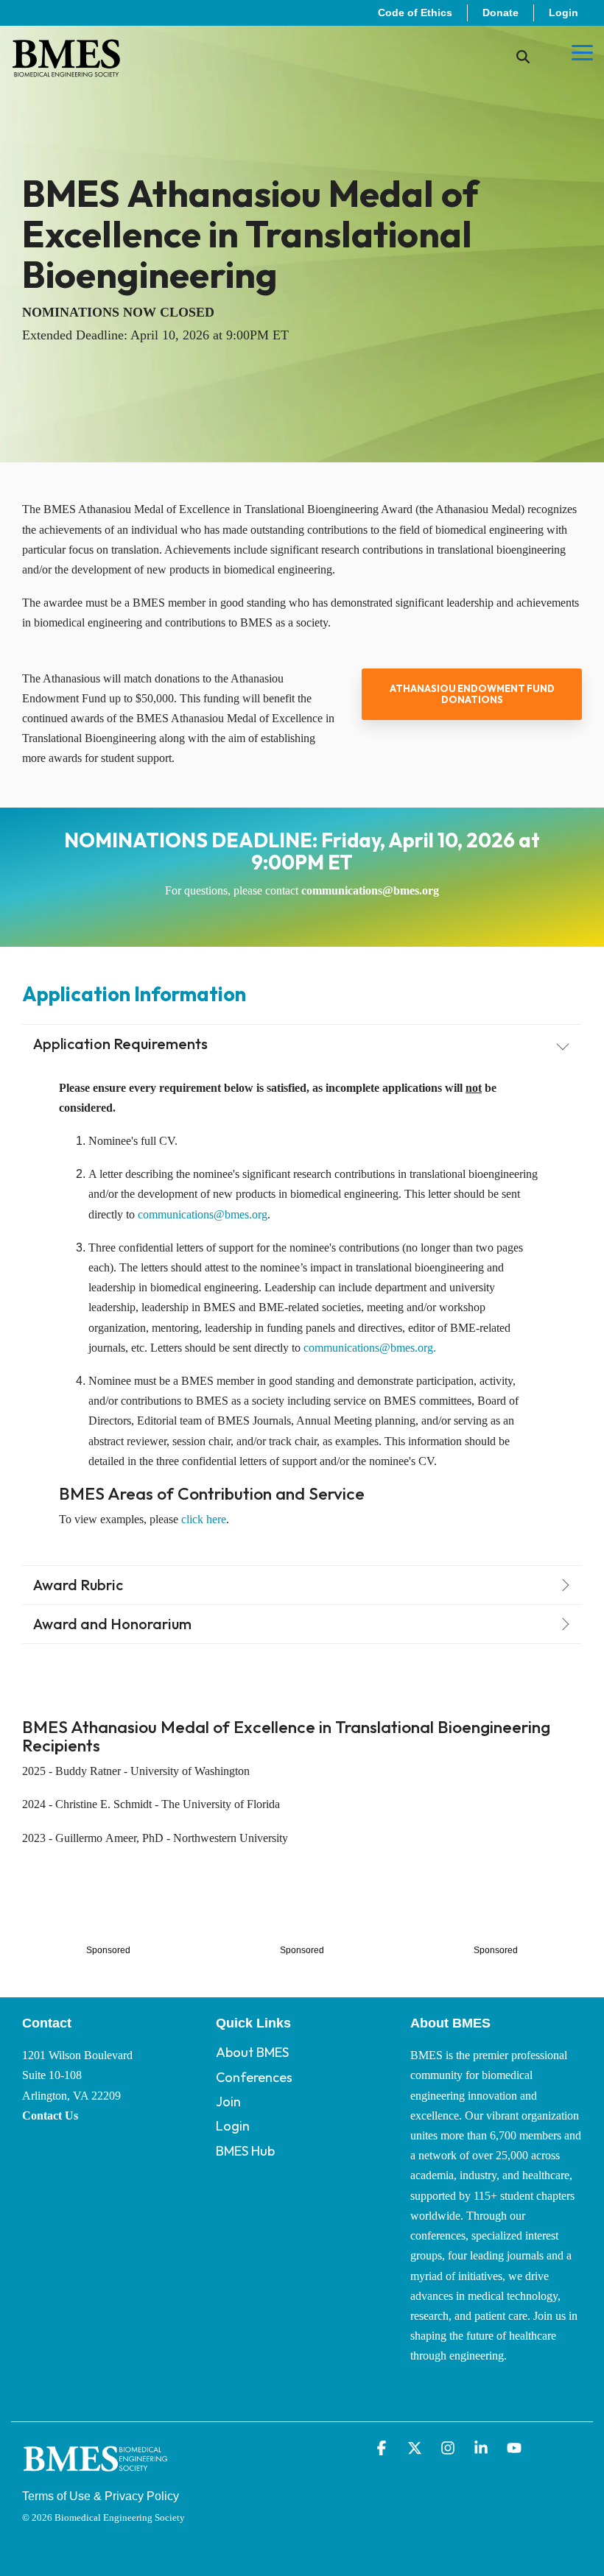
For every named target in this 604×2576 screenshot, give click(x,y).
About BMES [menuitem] (252, 2052)
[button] (582, 52)
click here (204, 1519)
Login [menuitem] (563, 13)
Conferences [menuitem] (254, 2077)
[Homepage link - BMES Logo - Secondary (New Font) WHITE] (96, 2474)
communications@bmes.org (370, 890)
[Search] (523, 57)
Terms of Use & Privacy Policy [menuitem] (101, 2496)
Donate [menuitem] (501, 13)
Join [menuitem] (228, 2102)
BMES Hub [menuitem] (245, 2151)
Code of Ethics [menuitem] (415, 13)
